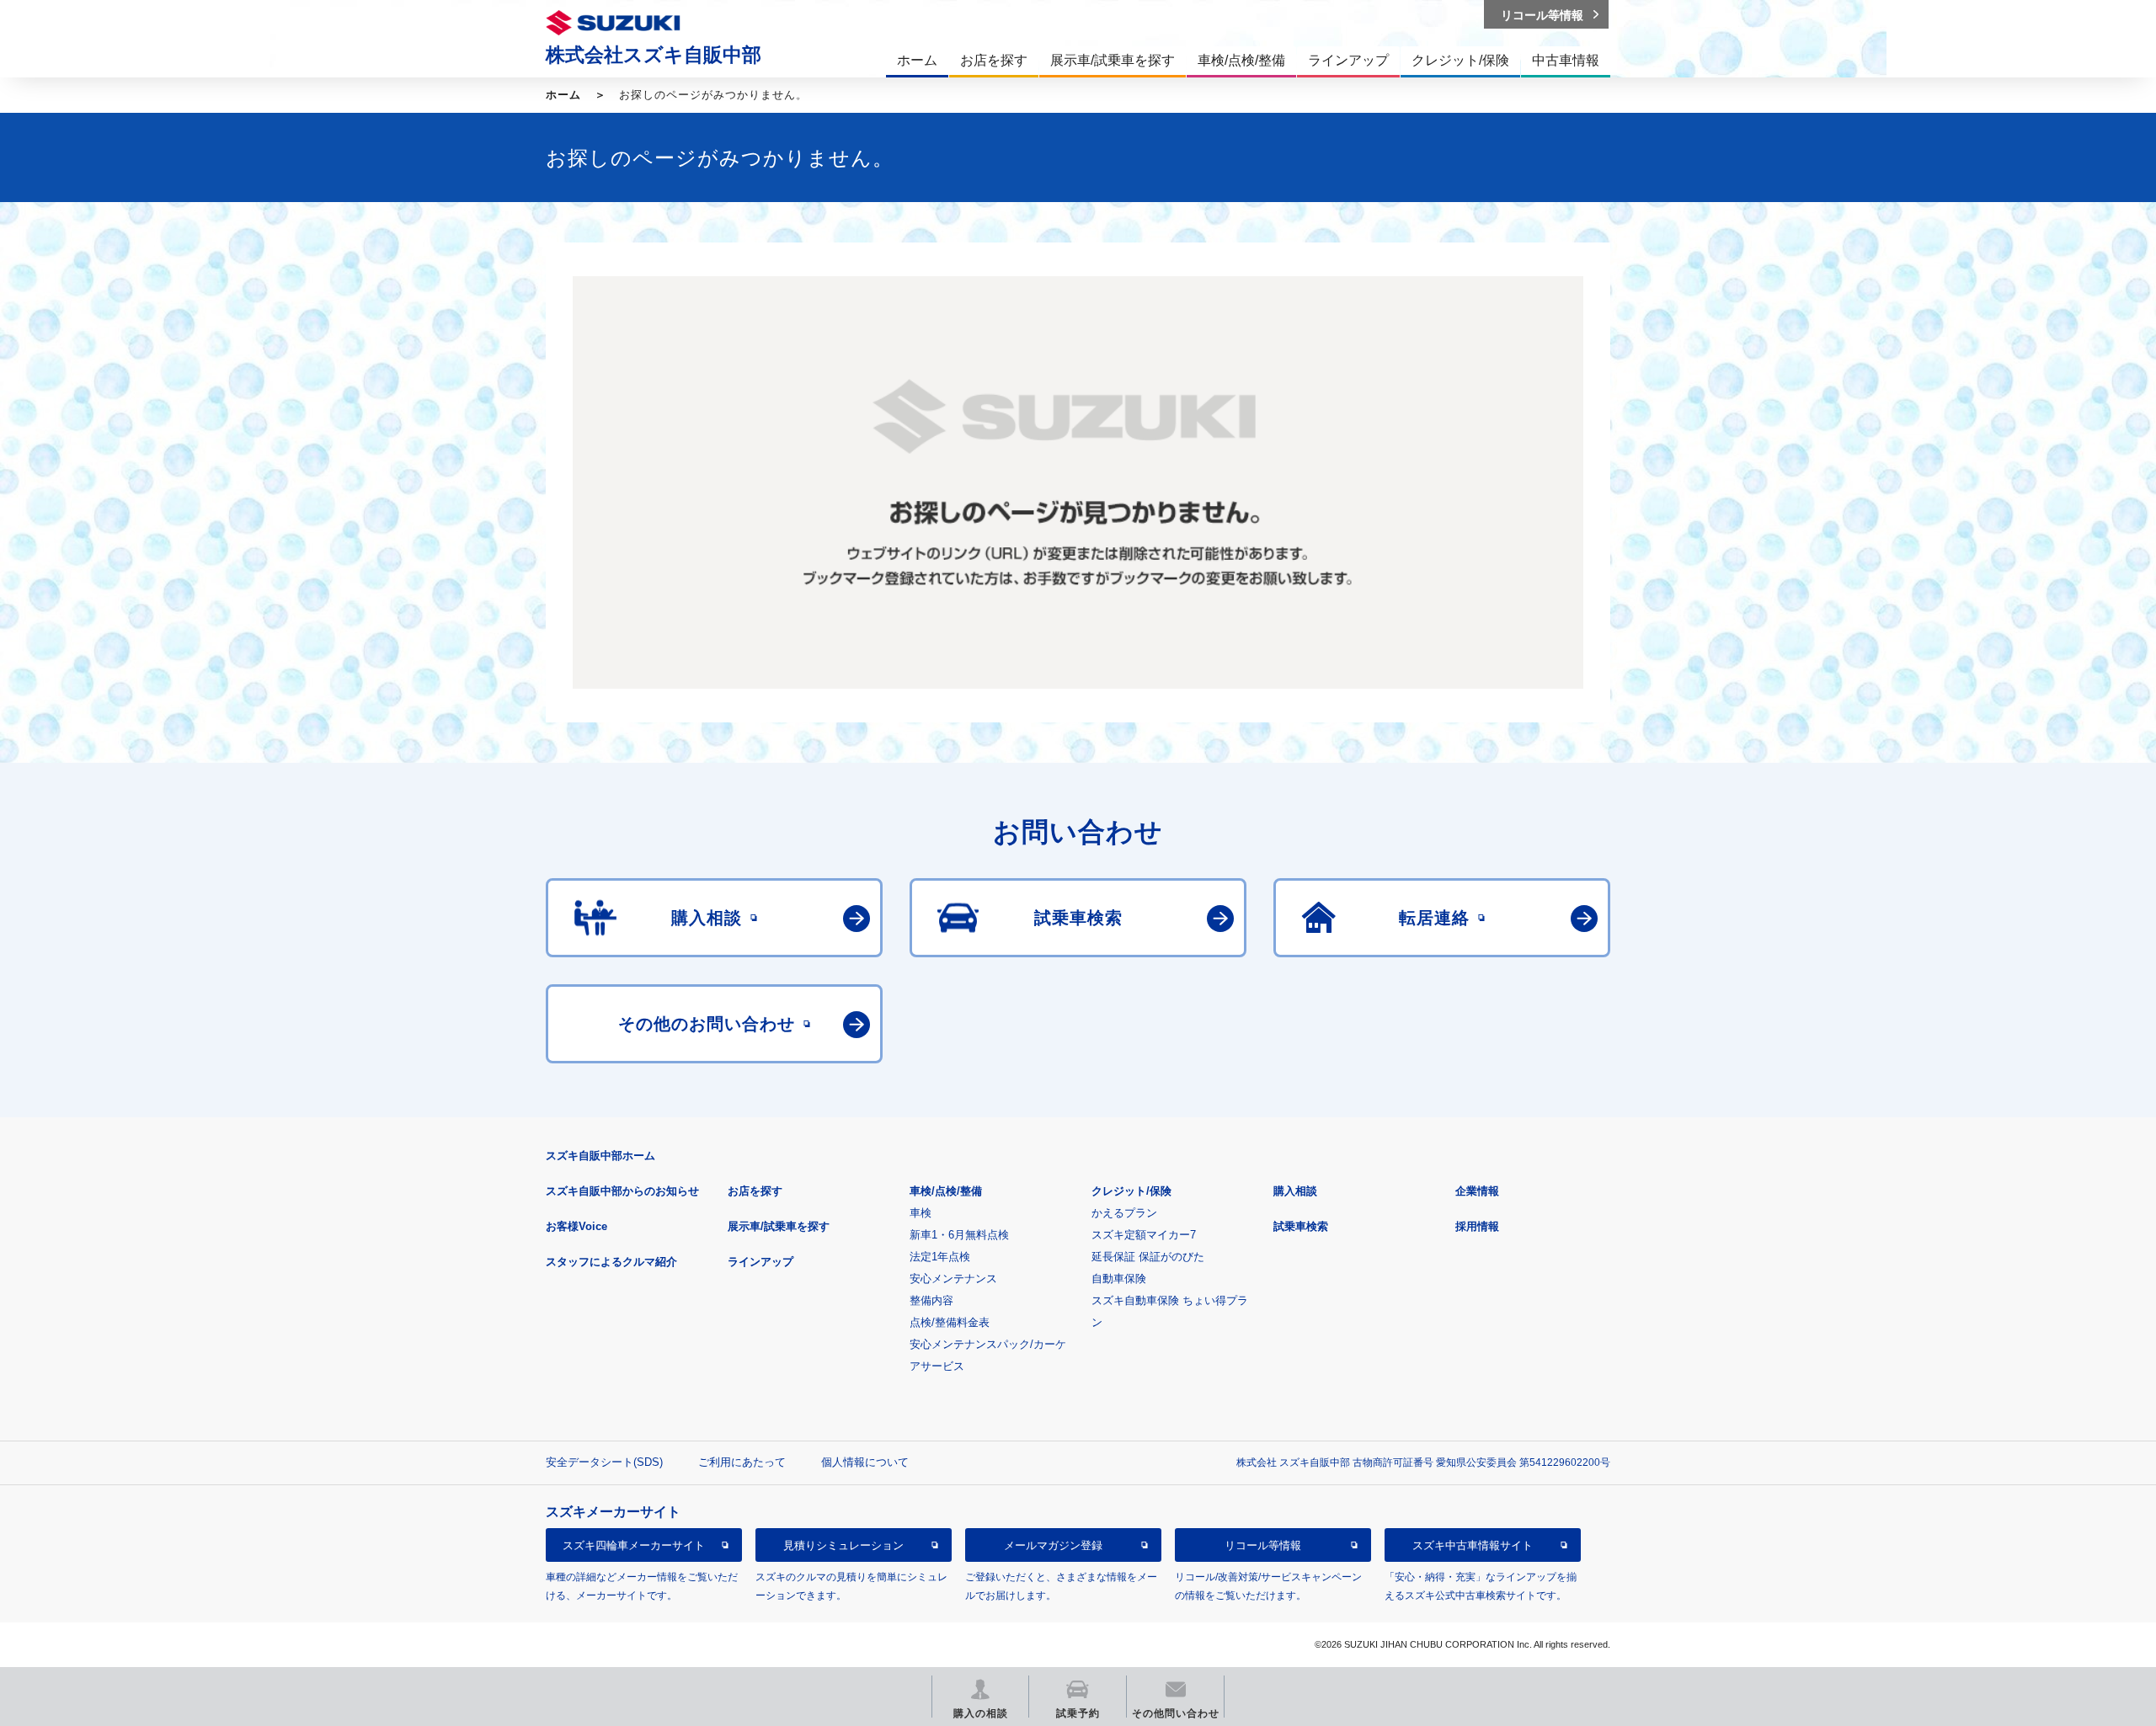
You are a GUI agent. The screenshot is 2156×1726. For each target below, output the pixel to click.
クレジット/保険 (1131, 1191)
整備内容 (931, 1300)
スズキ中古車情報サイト (1473, 1545)
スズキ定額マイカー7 (1144, 1235)
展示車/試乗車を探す (779, 1226)
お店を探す (755, 1191)
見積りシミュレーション (843, 1545)
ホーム (563, 95)
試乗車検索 (1301, 1226)
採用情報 (1477, 1226)
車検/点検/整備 (946, 1191)
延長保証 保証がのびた (1148, 1257)
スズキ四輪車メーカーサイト (634, 1545)
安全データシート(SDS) (604, 1462)
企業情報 (1477, 1191)
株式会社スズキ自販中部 (654, 55)
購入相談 (1295, 1191)
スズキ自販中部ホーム (600, 1156)
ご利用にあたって (742, 1462)
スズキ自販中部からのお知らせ (622, 1191)
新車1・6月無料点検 (959, 1235)
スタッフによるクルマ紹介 (611, 1262)
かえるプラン (1124, 1213)
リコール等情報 (1263, 1545)
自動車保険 (1119, 1279)
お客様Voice (576, 1226)
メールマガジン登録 (1053, 1545)
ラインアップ (760, 1262)
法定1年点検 (940, 1257)
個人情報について (865, 1462)
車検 (921, 1213)
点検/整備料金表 (950, 1322)
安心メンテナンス (953, 1279)
